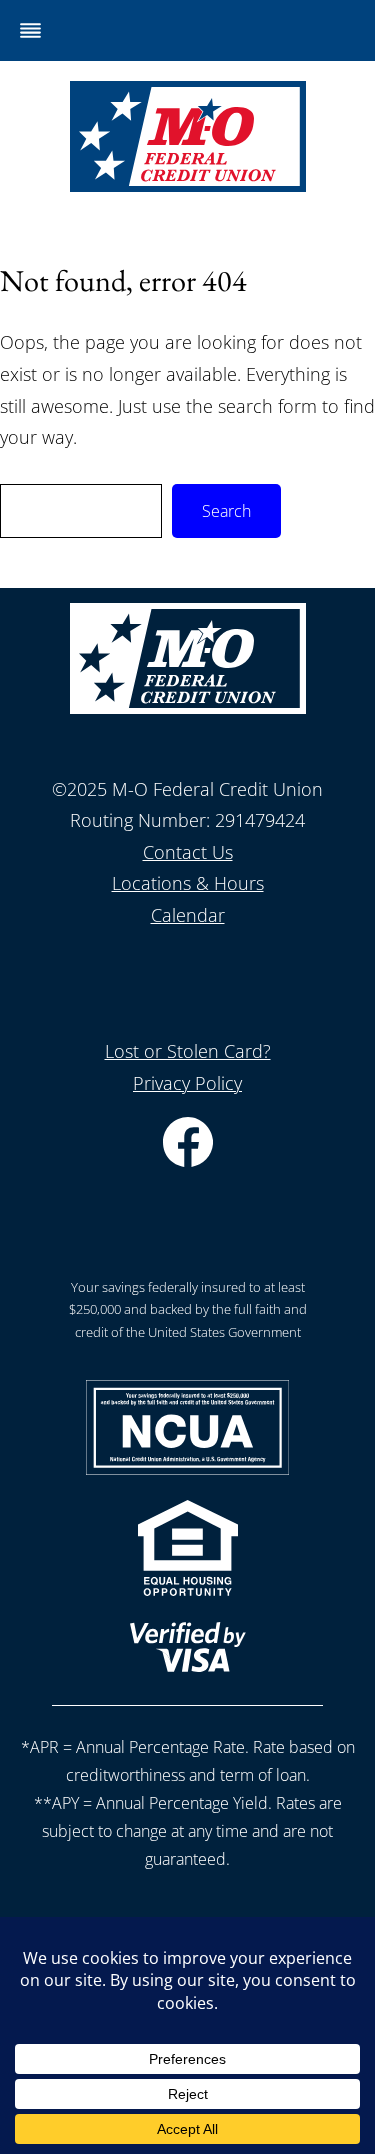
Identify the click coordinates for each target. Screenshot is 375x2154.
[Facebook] (188, 1160)
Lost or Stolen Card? (188, 1051)
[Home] (188, 185)
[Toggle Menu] (30, 30)
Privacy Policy (187, 1083)
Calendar (188, 915)
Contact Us (188, 852)
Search (226, 511)
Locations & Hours (188, 883)
